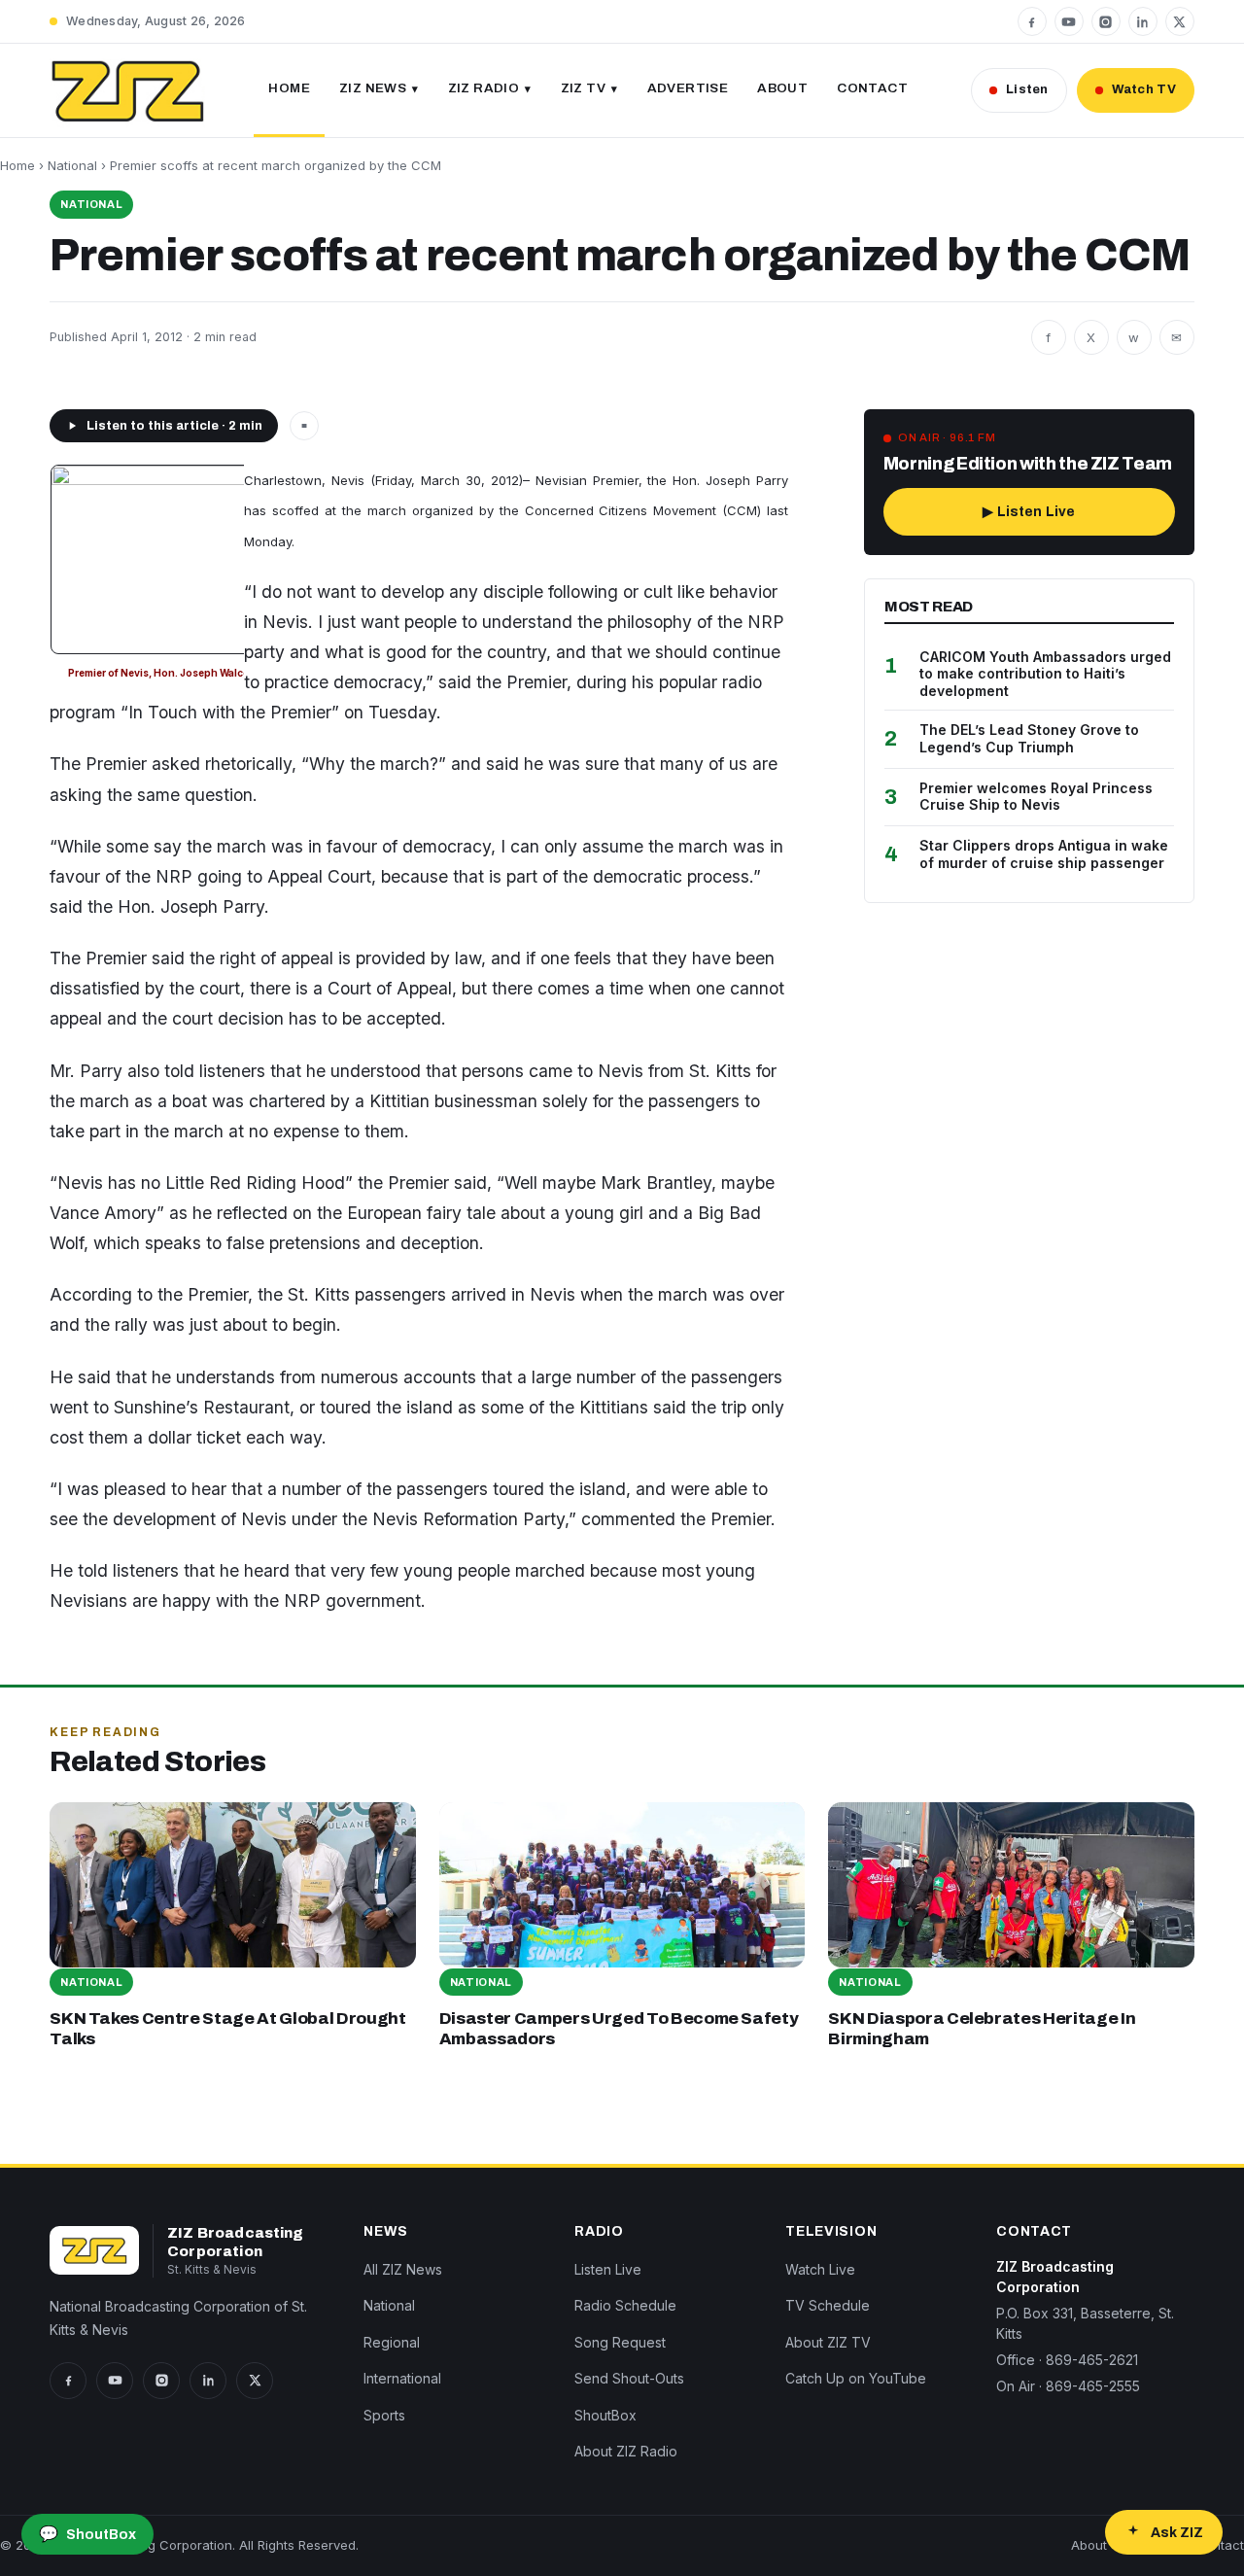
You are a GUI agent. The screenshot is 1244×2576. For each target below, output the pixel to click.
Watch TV (1144, 89)
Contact (872, 88)
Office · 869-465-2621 (1067, 2360)
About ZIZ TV (828, 2342)
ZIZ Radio (484, 88)
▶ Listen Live (1029, 512)
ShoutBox (605, 2415)
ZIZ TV (583, 88)
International (402, 2378)
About (782, 88)
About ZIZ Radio (626, 2451)
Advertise (688, 88)
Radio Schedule (625, 2305)
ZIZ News (373, 88)
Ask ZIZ (1177, 2533)
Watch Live (820, 2269)
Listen (1027, 89)
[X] (1180, 21)
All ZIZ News (403, 2269)
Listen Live (608, 2269)
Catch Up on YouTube (856, 2378)
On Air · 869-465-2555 (1068, 2386)
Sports (384, 2415)
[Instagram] (1106, 21)
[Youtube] (1069, 21)
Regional (392, 2342)
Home (289, 88)
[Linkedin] (1143, 21)
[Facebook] (1032, 21)
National (72, 165)
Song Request (620, 2342)
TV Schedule (828, 2305)
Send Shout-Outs (629, 2378)
